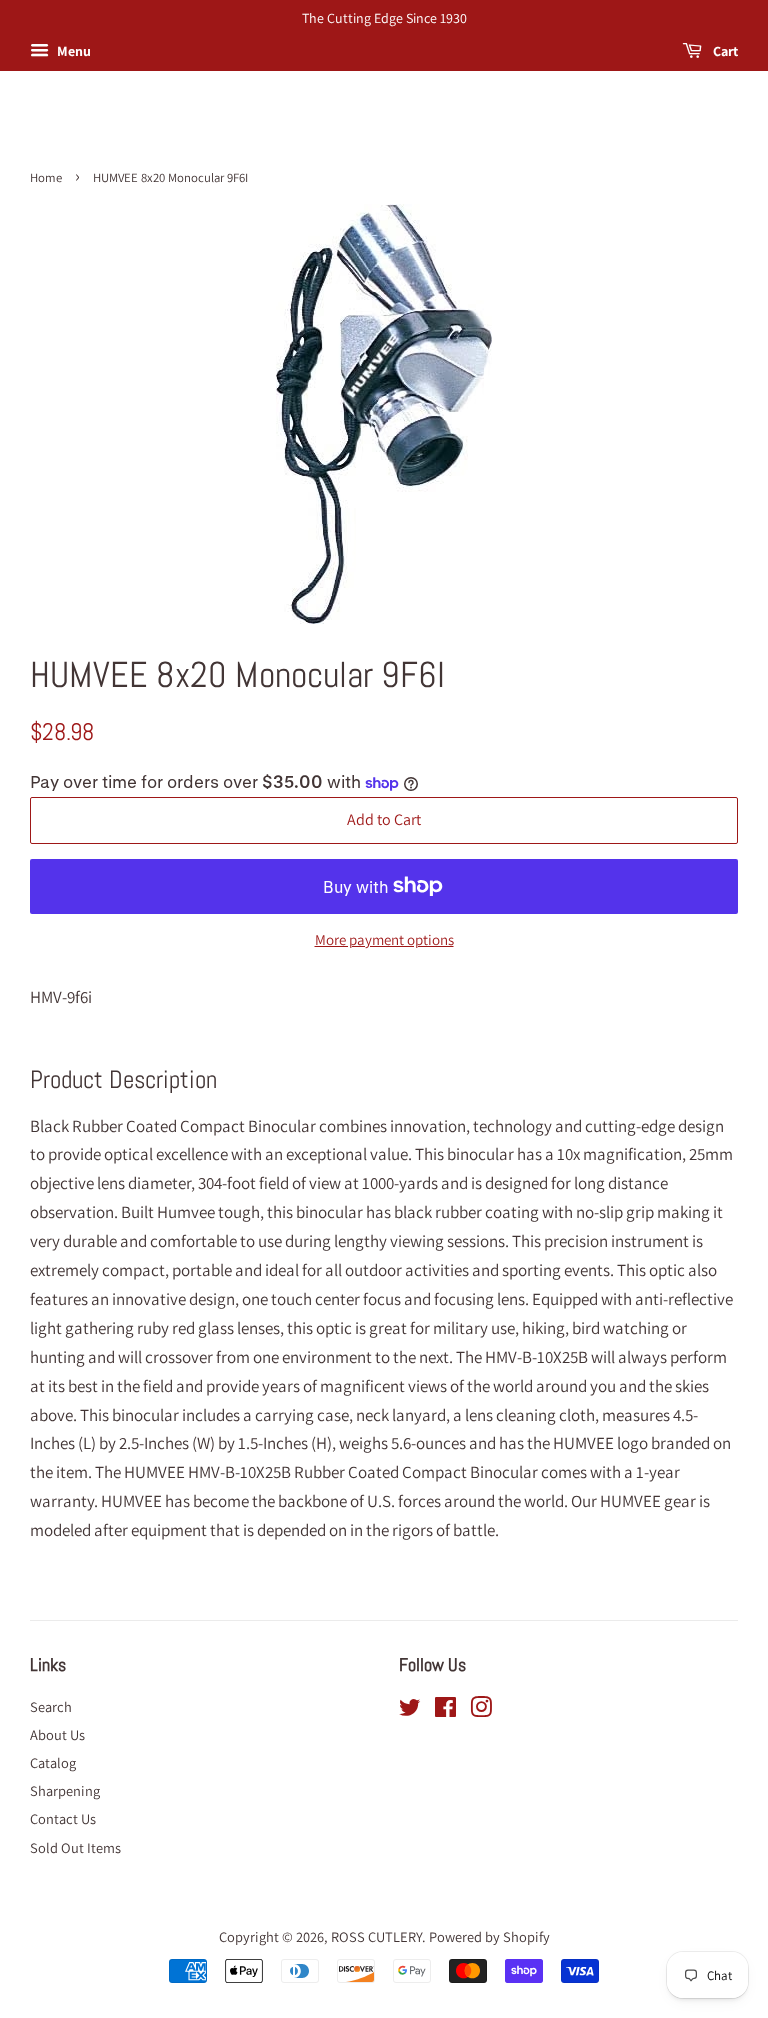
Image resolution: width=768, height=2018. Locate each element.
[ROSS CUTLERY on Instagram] (481, 1710)
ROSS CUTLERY (376, 1936)
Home (46, 177)
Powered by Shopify (489, 1936)
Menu (72, 51)
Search (51, 1706)
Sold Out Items (75, 1847)
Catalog (53, 1762)
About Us (57, 1734)
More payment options (384, 939)
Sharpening (65, 1790)
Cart (724, 51)
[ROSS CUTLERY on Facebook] (445, 1710)
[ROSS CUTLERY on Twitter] (410, 1710)
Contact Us (63, 1818)
